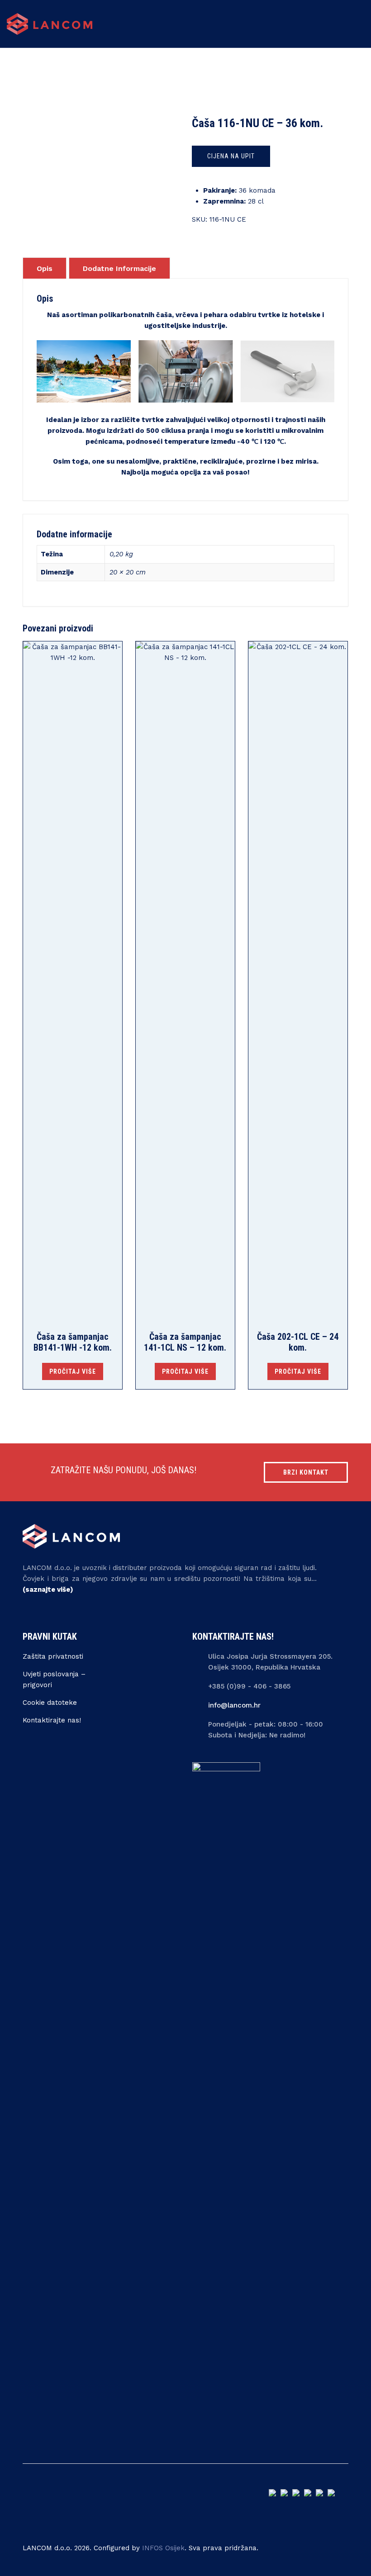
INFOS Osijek (163, 2548)
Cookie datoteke (50, 1703)
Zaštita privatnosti (53, 1656)
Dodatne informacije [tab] (119, 268)
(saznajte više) (48, 1589)
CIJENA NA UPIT (231, 156)
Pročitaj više (73, 1371)
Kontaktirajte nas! (52, 1720)
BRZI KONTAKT (306, 1472)
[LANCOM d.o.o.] (50, 24)
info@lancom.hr (234, 1705)
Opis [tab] (45, 268)
